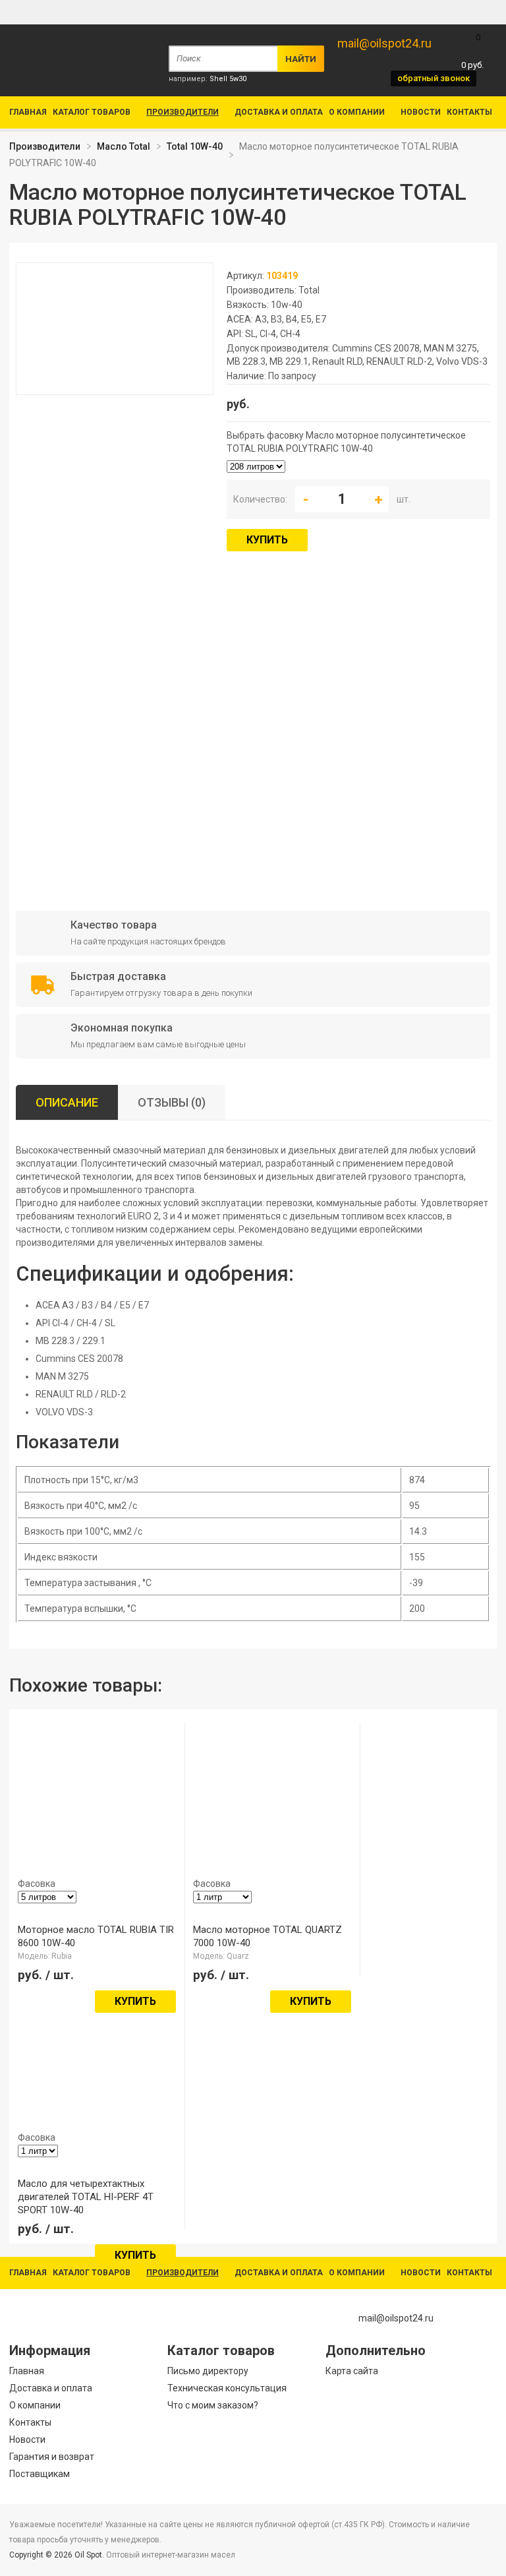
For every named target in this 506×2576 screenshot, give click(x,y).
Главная (28, 112)
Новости (421, 112)
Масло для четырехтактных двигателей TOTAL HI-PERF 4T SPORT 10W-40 (86, 2197)
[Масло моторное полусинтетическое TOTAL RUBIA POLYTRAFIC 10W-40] (115, 388)
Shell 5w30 (228, 79)
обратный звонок (434, 78)
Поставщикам (40, 2474)
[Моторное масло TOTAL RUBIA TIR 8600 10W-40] (80, 1820)
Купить (267, 540)
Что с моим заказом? (213, 2405)
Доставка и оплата (279, 112)
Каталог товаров (92, 112)
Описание (67, 1102)
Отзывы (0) (172, 1102)
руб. (472, 51)
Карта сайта (352, 2371)
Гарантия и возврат (52, 2457)
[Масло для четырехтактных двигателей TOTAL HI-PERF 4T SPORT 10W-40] (80, 2074)
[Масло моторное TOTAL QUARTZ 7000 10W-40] (256, 1820)
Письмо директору (208, 2371)
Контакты (469, 112)
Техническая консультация (227, 2388)
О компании (357, 112)
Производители (183, 112)
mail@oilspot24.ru (384, 43)
